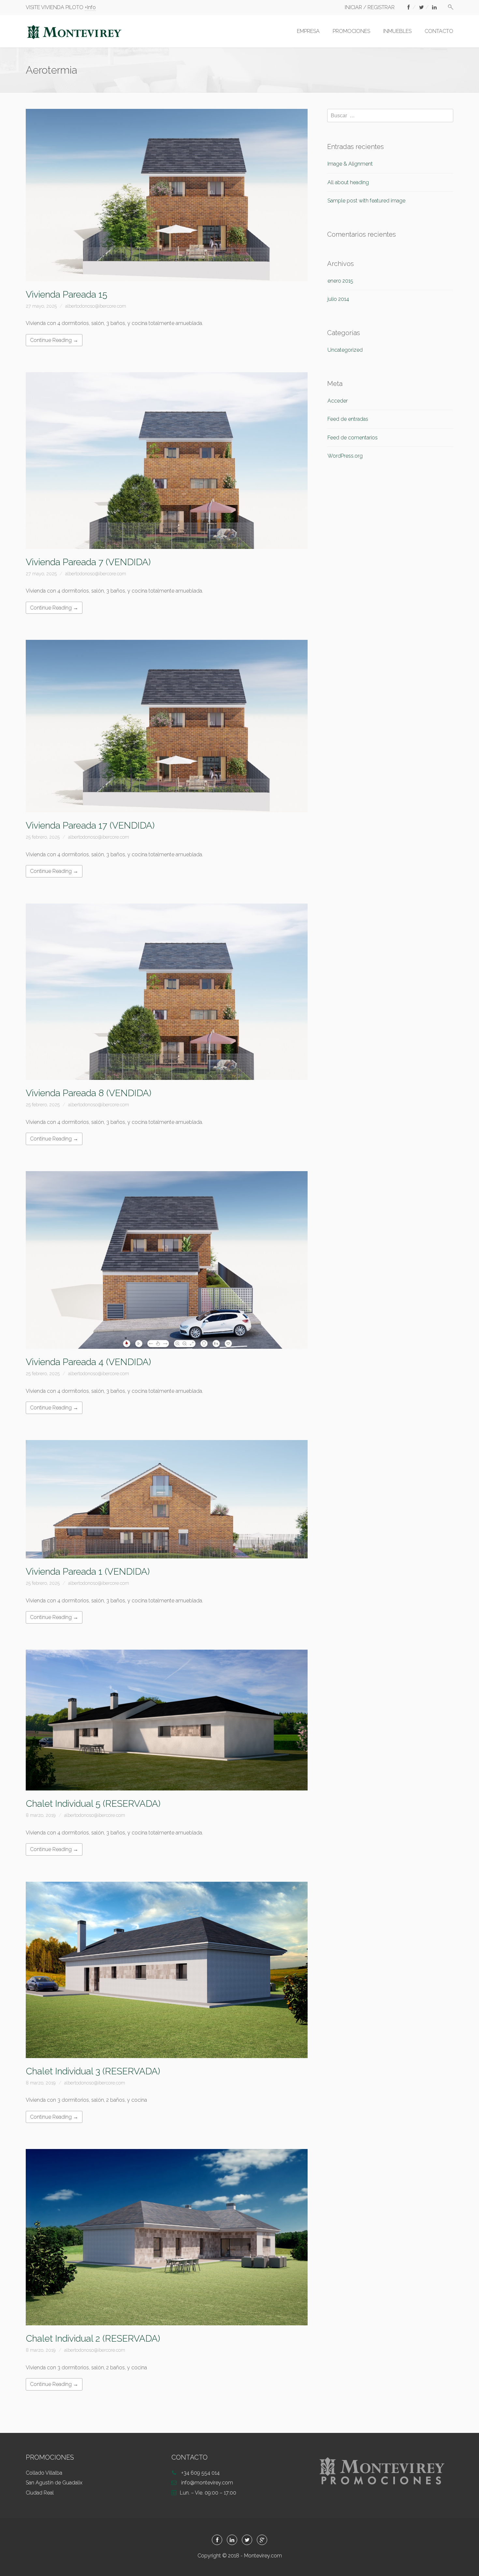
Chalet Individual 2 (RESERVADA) (93, 2339)
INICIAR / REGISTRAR (370, 7)
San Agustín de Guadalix (54, 2483)
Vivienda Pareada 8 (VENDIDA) (88, 1093)
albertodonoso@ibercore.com (96, 306)
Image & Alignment (350, 164)
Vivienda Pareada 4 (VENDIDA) (88, 1362)
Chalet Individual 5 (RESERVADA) (93, 1804)
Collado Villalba (44, 2473)
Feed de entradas (348, 419)
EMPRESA (308, 31)
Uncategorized (345, 350)
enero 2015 (340, 281)
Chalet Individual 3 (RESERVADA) (93, 2071)
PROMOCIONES (351, 31)
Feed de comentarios (353, 438)
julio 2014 (338, 299)
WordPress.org (345, 456)
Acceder (338, 401)
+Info (90, 7)
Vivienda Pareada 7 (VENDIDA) (88, 562)
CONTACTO (439, 31)
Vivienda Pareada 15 (66, 294)
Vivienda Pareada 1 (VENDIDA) (88, 1572)
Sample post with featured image (366, 201)
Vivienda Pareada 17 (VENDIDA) (90, 825)
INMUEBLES (397, 31)
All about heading (348, 182)
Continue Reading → (54, 340)
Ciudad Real (40, 2493)
